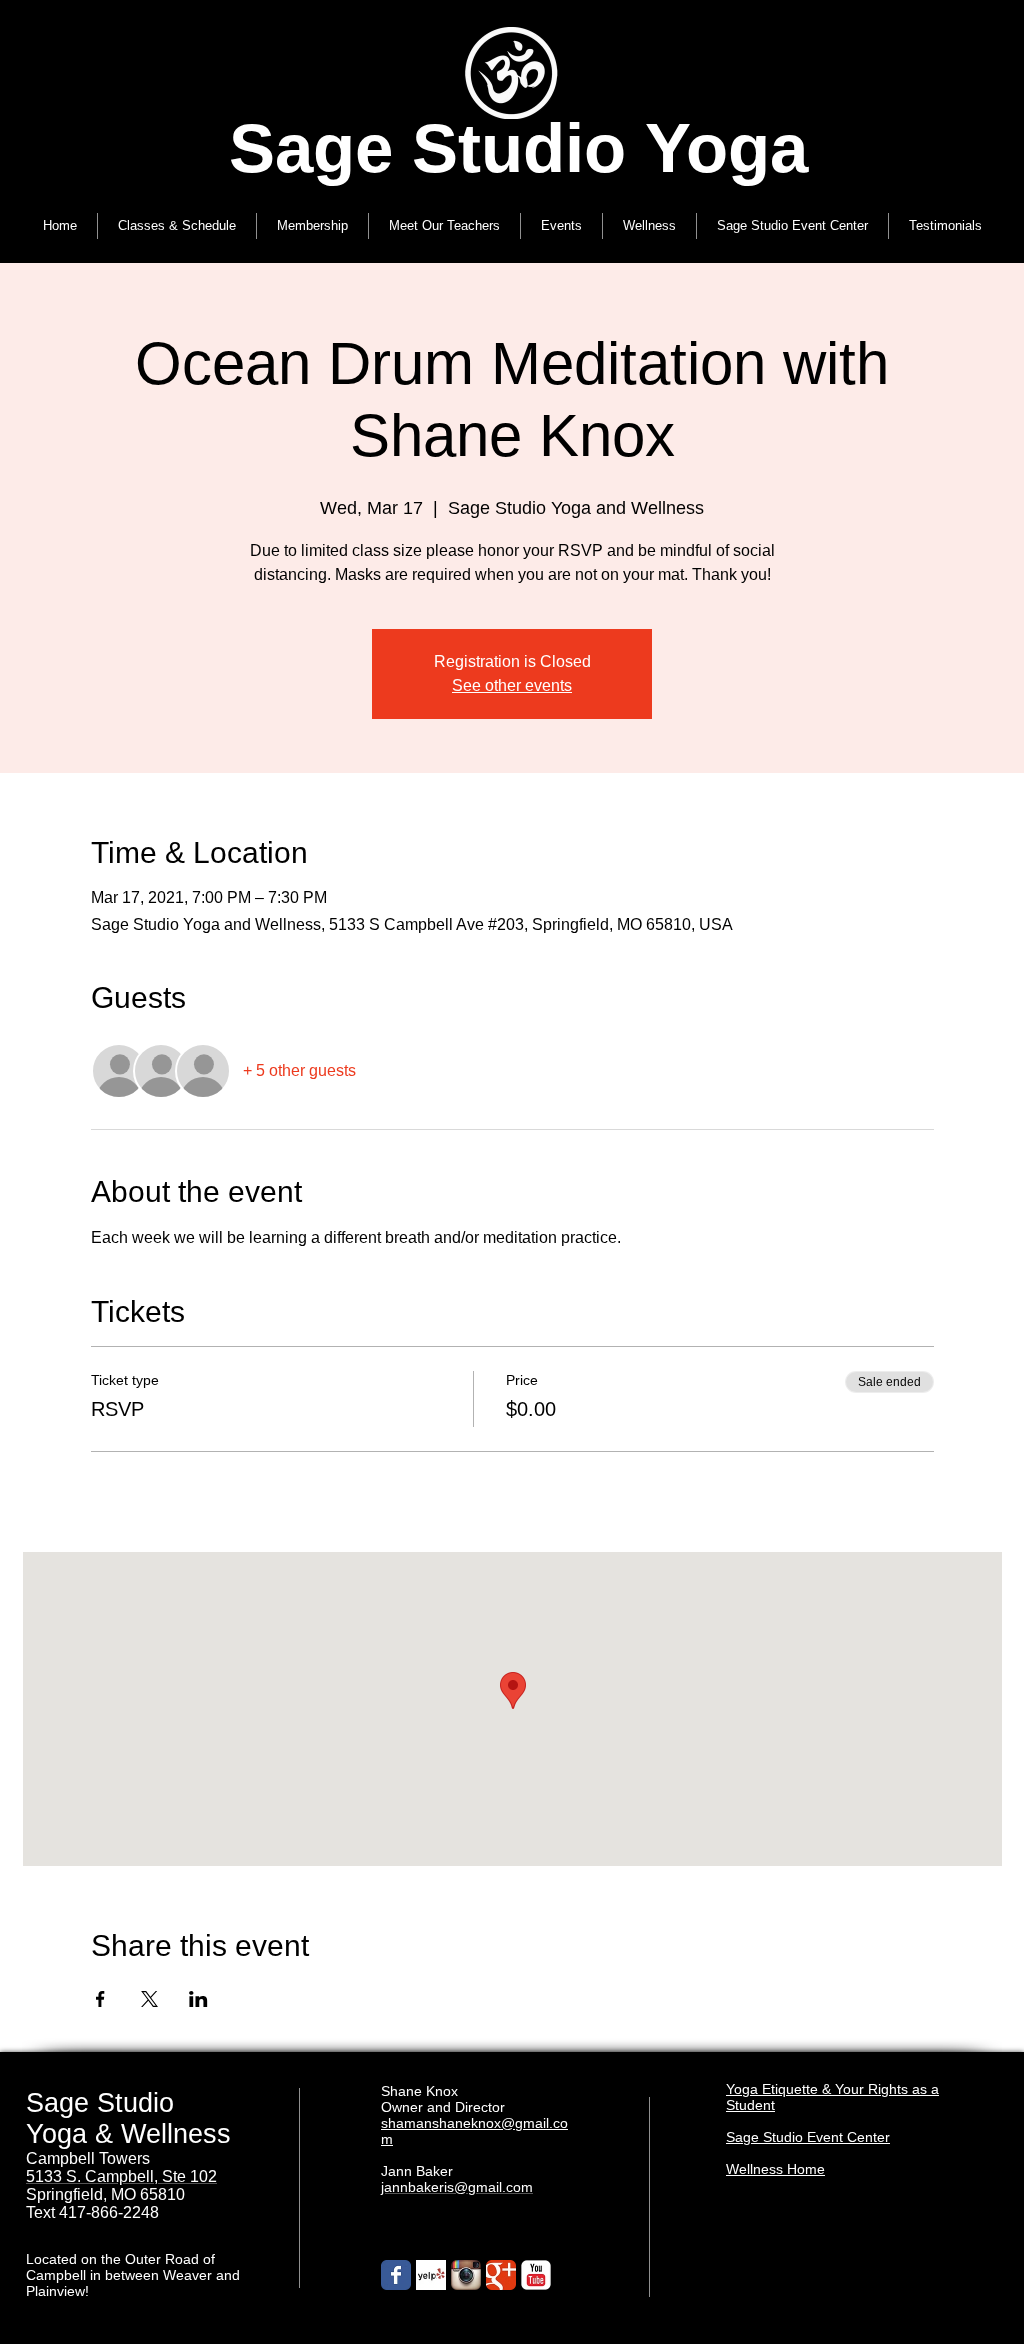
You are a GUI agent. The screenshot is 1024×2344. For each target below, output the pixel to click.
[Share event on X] (149, 1999)
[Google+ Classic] (501, 2275)
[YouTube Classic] (536, 2275)
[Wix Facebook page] (396, 2275)
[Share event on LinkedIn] (198, 1999)
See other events (512, 685)
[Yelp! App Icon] (431, 2275)
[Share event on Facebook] (100, 1999)
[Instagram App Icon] (466, 2275)
